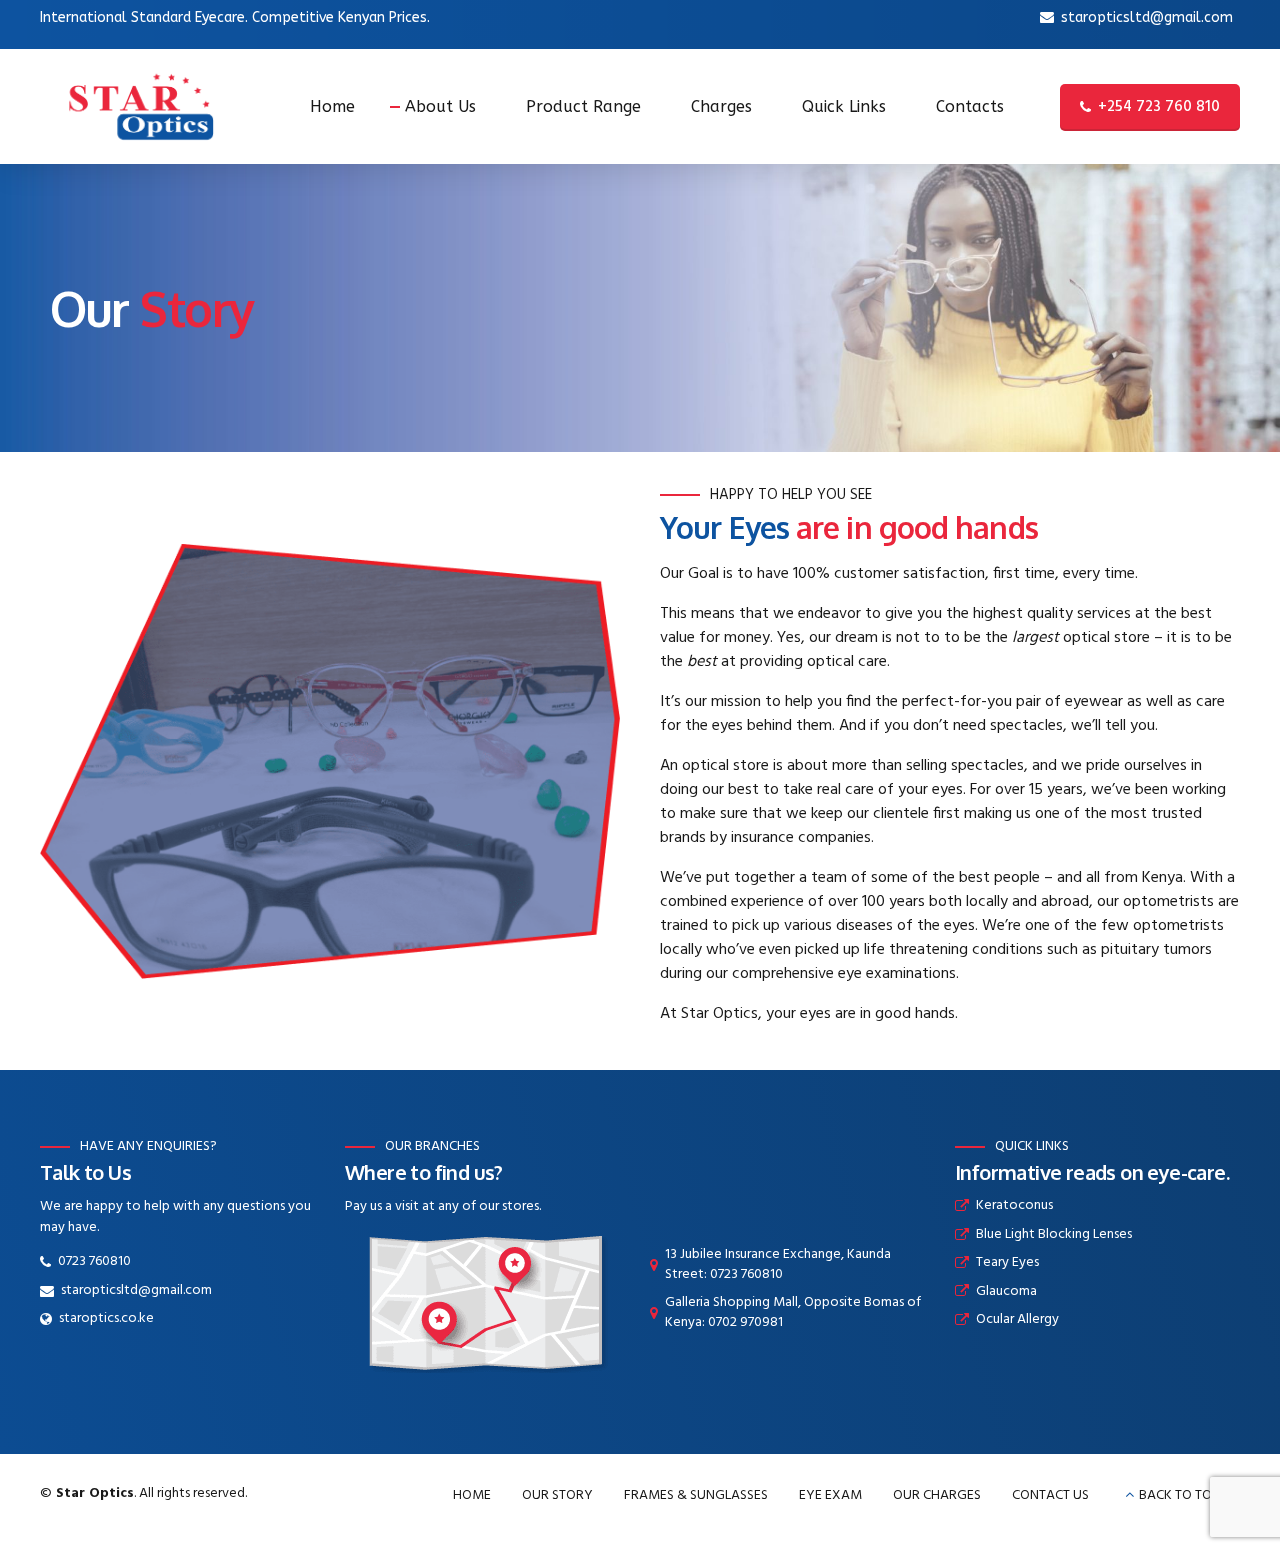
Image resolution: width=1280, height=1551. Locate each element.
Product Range (583, 106)
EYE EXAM (830, 1495)
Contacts (970, 106)
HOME (472, 1495)
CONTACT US (1050, 1495)
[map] (485, 1302)
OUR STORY (557, 1495)
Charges (721, 106)
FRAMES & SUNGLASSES (696, 1495)
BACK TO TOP (1179, 1495)
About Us (440, 106)
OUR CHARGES (937, 1495)
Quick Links (844, 106)
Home (332, 106)
